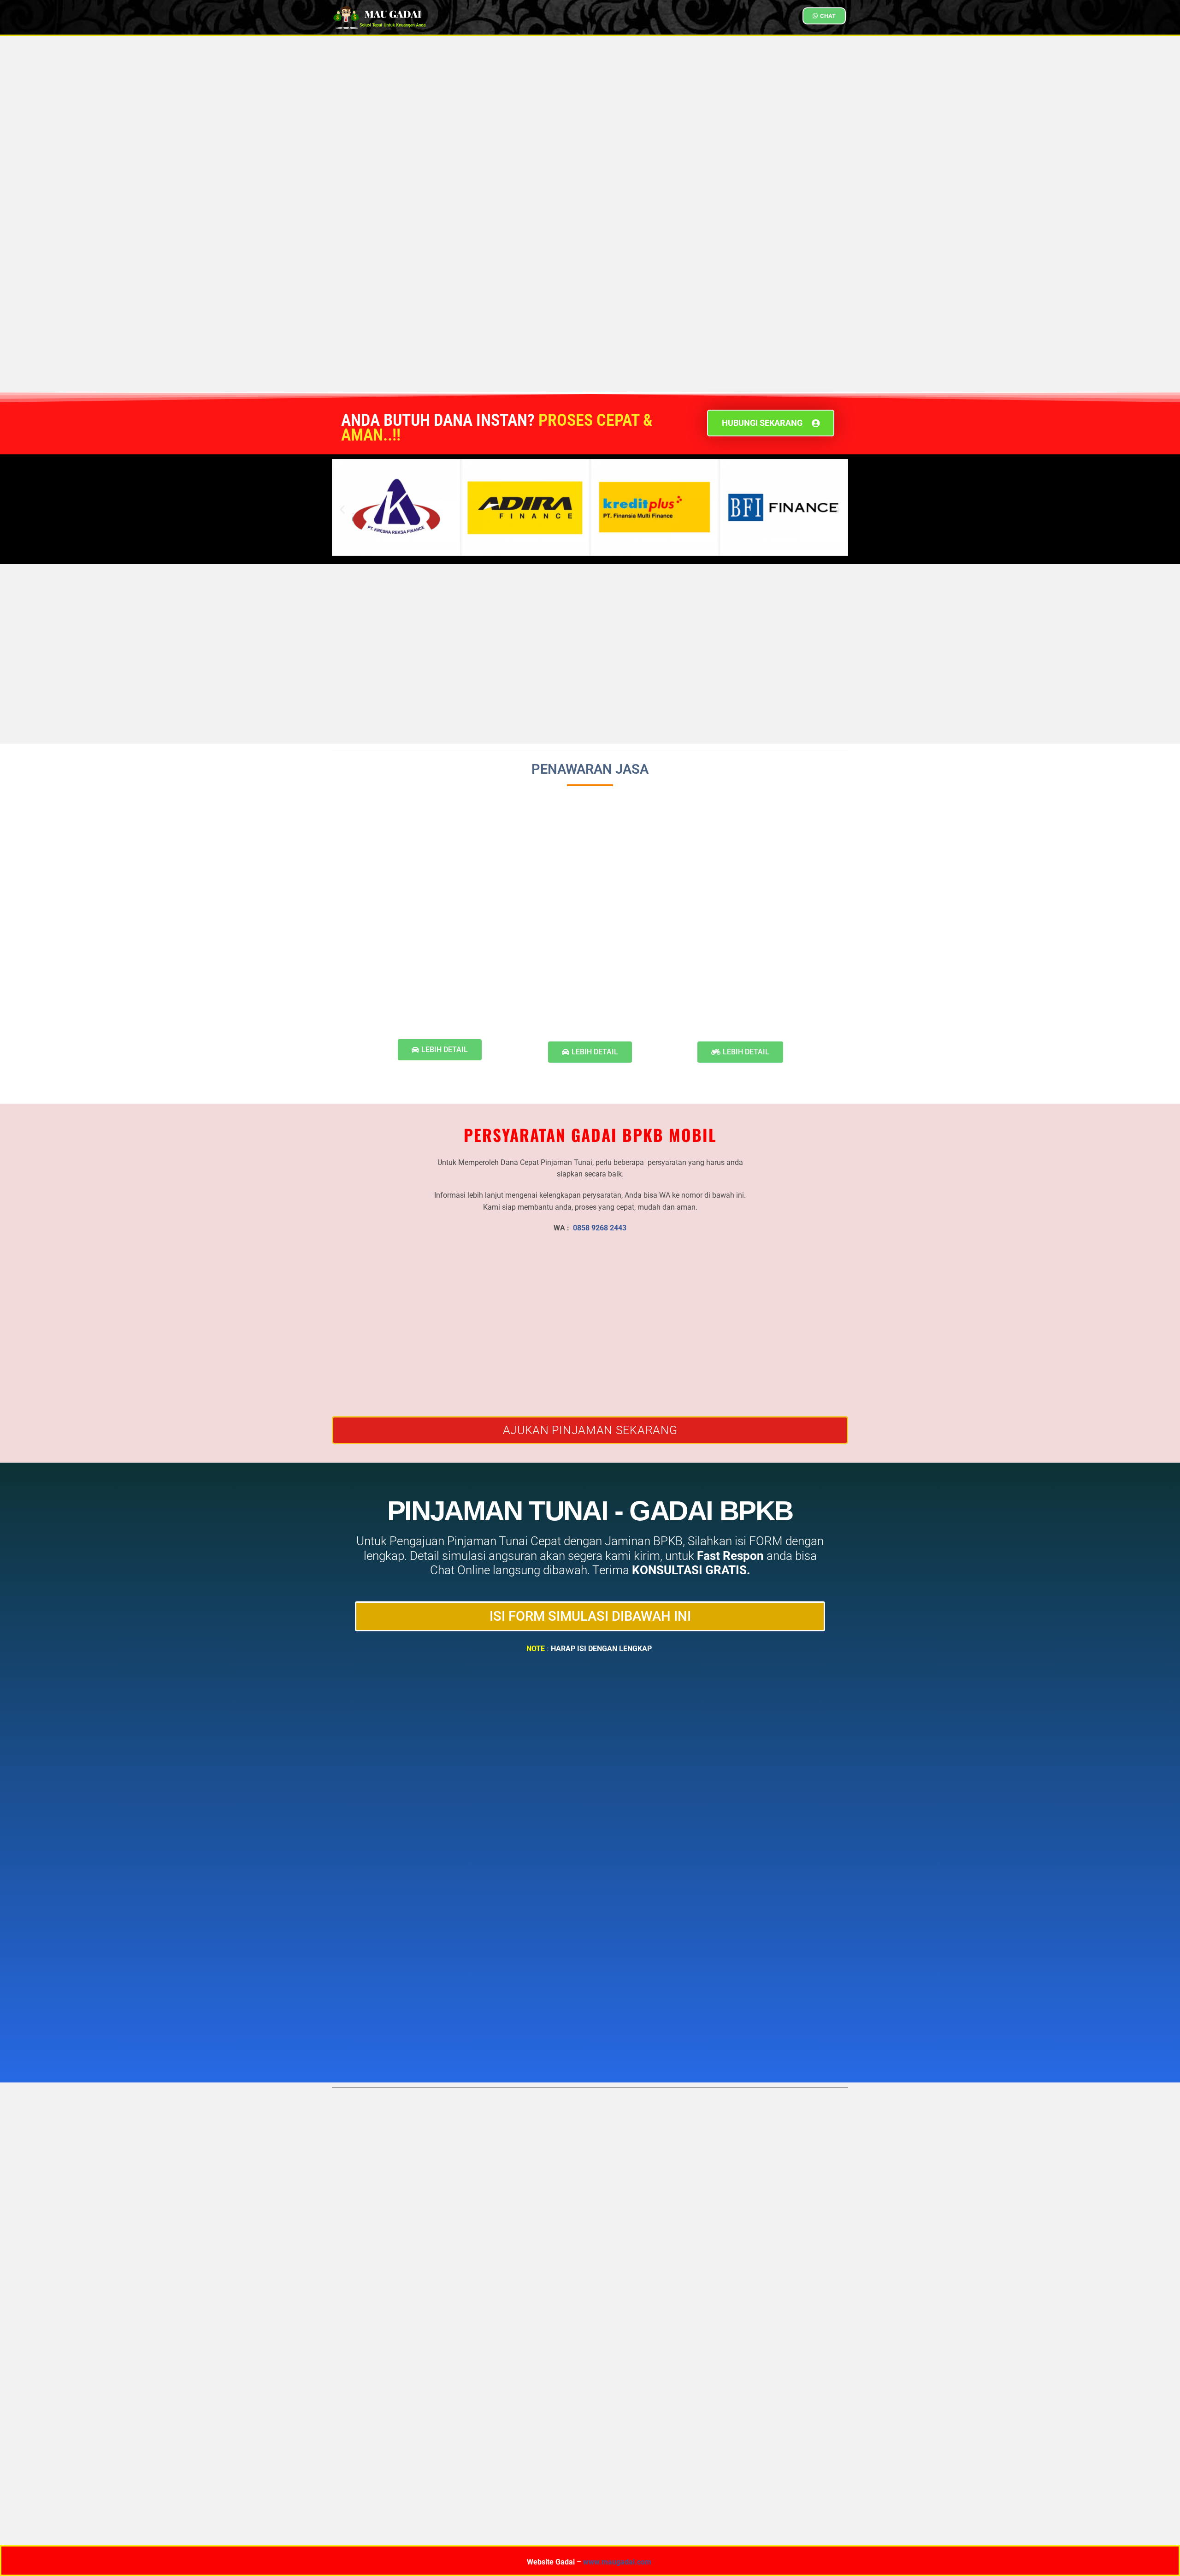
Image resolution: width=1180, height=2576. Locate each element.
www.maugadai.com (617, 2562)
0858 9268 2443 (600, 1228)
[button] (342, 509)
